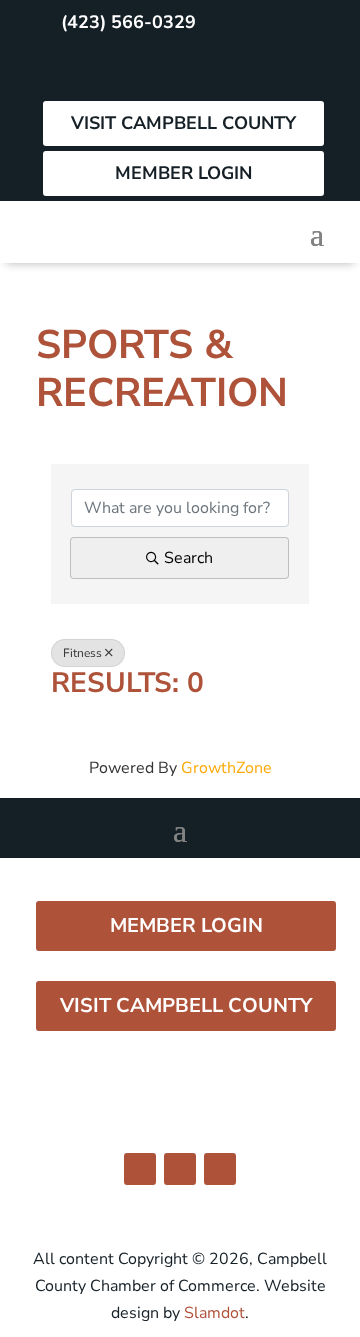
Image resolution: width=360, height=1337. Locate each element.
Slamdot (214, 1313)
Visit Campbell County (183, 123)
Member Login (183, 173)
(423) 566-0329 (128, 22)
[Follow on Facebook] (64, 70)
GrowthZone (226, 768)
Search (188, 558)
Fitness (82, 653)
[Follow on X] (152, 70)
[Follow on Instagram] (108, 70)
